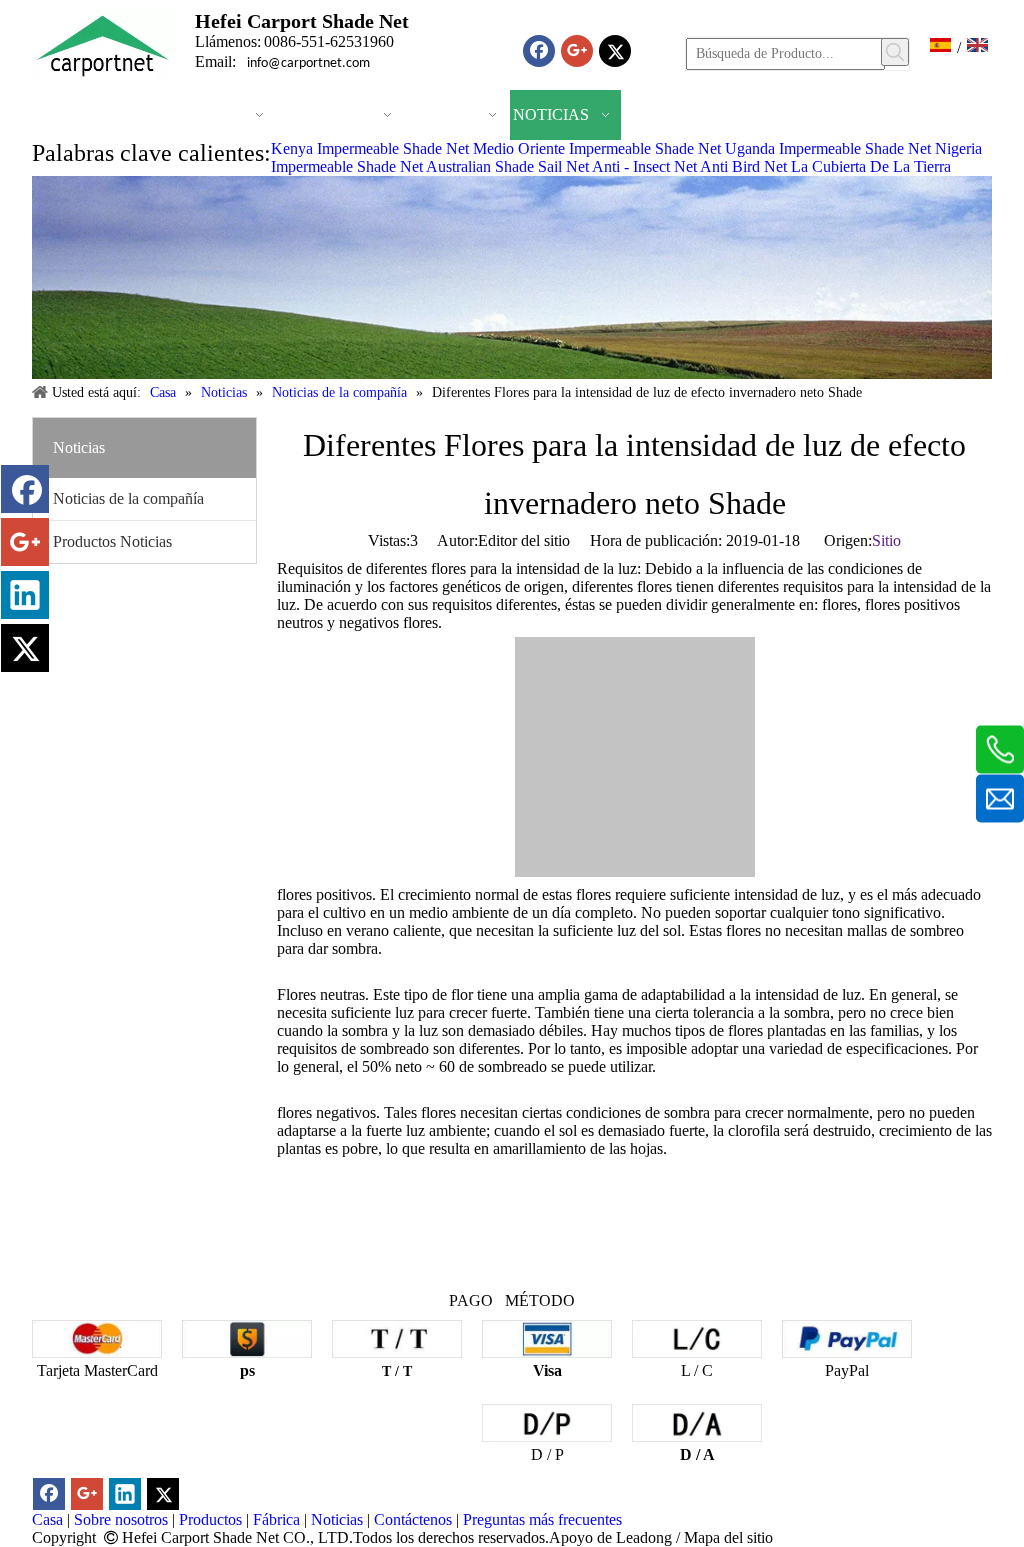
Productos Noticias (112, 541)
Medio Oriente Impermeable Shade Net (597, 148)
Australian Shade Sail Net (507, 166)
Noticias (337, 1519)
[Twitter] (615, 51)
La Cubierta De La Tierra (871, 166)
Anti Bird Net (743, 166)
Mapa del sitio (728, 1537)
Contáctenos (413, 1519)
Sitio (886, 540)
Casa (47, 1519)
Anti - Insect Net (644, 166)
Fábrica (276, 1519)
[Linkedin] (25, 595)
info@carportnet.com (308, 63)
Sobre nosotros (121, 1519)
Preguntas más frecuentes (542, 1519)
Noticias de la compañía (128, 498)
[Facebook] (539, 51)
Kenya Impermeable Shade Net (370, 148)
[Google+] (577, 51)
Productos (210, 1519)
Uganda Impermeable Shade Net (828, 148)
